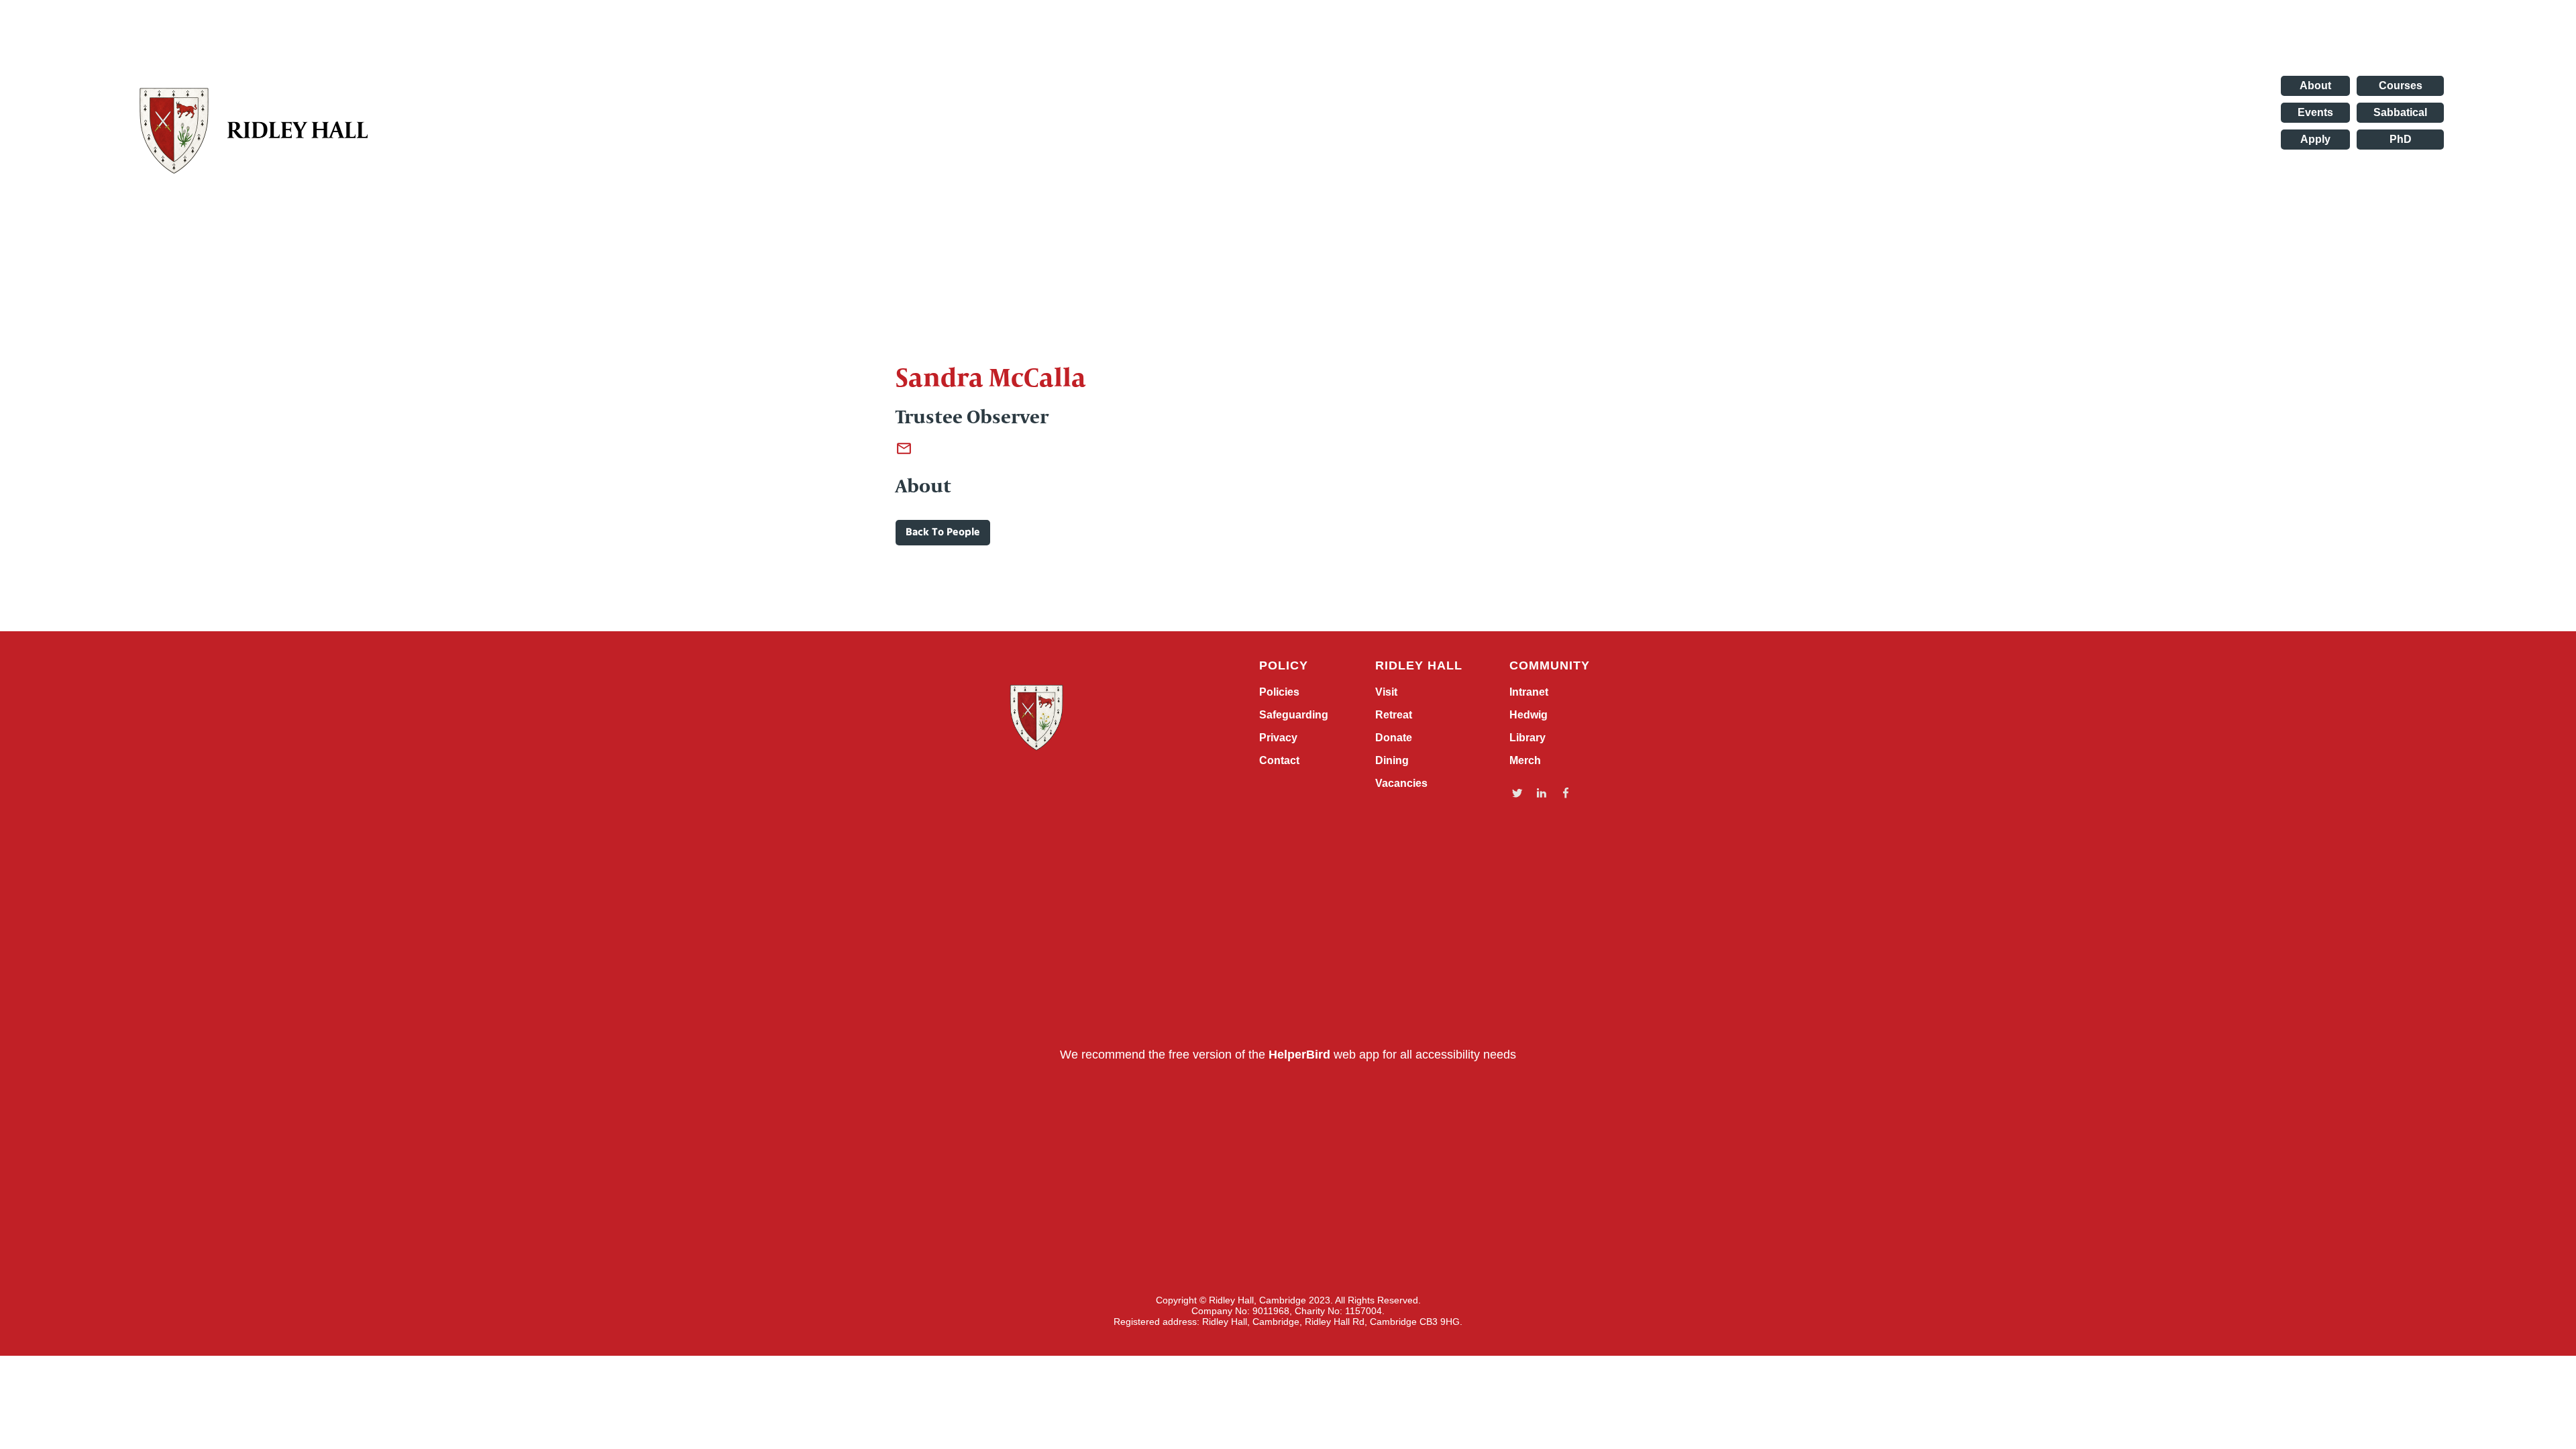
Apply (2315, 139)
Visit (1386, 692)
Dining (1392, 761)
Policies (1279, 692)
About (2315, 86)
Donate (1394, 738)
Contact (1279, 761)
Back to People (943, 533)
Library (1527, 738)
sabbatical (2400, 112)
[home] (263, 130)
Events (2315, 112)
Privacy (1278, 738)
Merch (1525, 761)
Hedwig (1528, 715)
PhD (2401, 139)
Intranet (1529, 692)
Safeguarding (1294, 715)
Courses (2401, 86)
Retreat (1394, 715)
